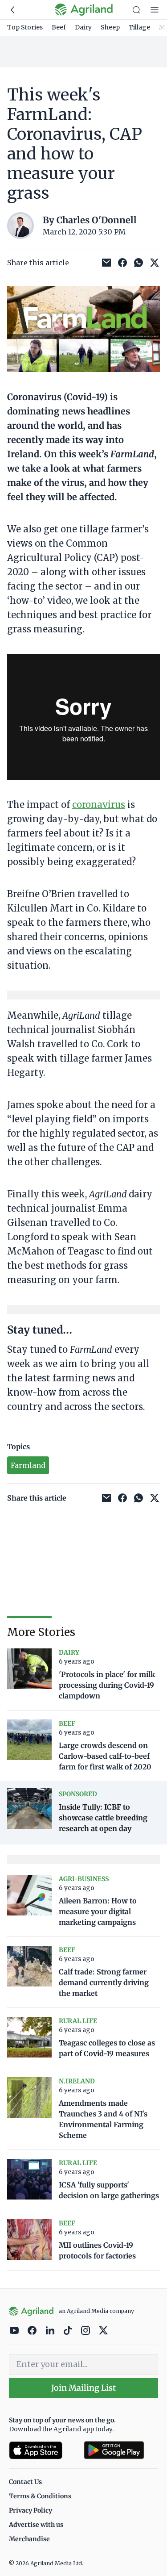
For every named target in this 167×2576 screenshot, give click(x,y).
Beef (59, 27)
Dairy (83, 27)
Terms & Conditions (40, 2496)
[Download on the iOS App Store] (43, 2450)
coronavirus (99, 805)
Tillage (139, 27)
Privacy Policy (31, 2510)
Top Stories (25, 27)
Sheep (110, 27)
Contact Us (25, 2482)
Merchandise (29, 2539)
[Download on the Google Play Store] (121, 2450)
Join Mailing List (83, 2388)
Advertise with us (36, 2525)
